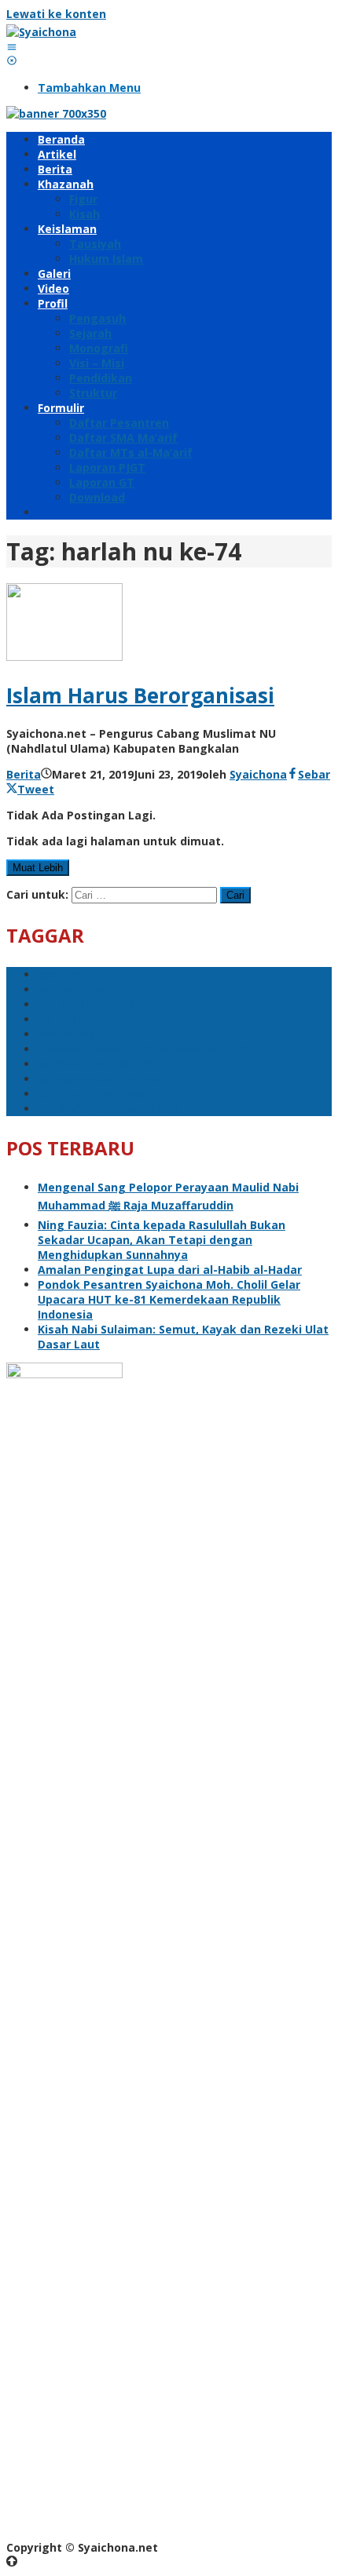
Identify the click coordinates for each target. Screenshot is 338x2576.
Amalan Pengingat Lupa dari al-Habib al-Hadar (170, 1270)
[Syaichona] (41, 32)
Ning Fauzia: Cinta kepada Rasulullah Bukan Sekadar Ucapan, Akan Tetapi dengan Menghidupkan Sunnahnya (162, 1240)
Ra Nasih (62, 1019)
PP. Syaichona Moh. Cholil (109, 1109)
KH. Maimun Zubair (91, 1004)
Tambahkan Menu (89, 88)
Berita (24, 774)
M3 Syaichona (76, 989)
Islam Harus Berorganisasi (140, 695)
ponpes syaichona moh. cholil (121, 1079)
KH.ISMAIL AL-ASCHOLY (101, 1064)
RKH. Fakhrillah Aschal (100, 1094)
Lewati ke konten (56, 14)
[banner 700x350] (56, 113)
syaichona (66, 1034)
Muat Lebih (38, 868)
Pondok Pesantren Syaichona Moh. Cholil (152, 1049)
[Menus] (12, 47)
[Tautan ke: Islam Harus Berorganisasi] (64, 657)
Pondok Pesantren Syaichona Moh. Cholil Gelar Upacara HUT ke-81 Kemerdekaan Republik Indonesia (169, 1299)
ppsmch (60, 974)
